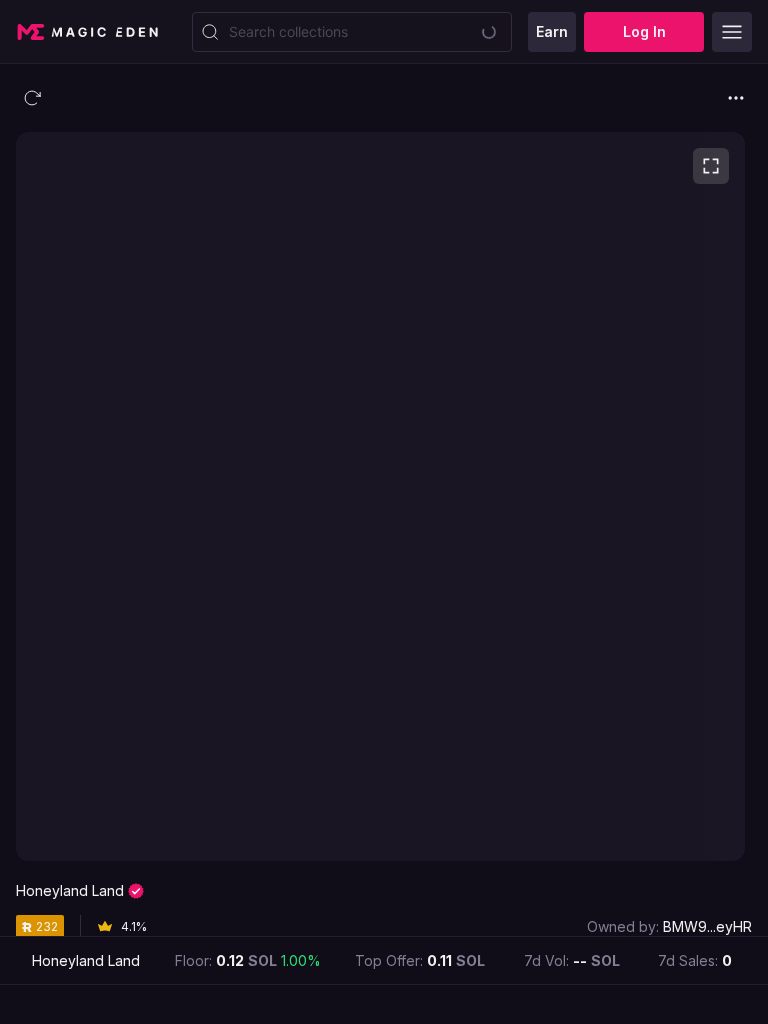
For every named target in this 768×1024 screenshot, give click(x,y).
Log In (644, 31)
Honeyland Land (70, 890)
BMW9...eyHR (707, 926)
